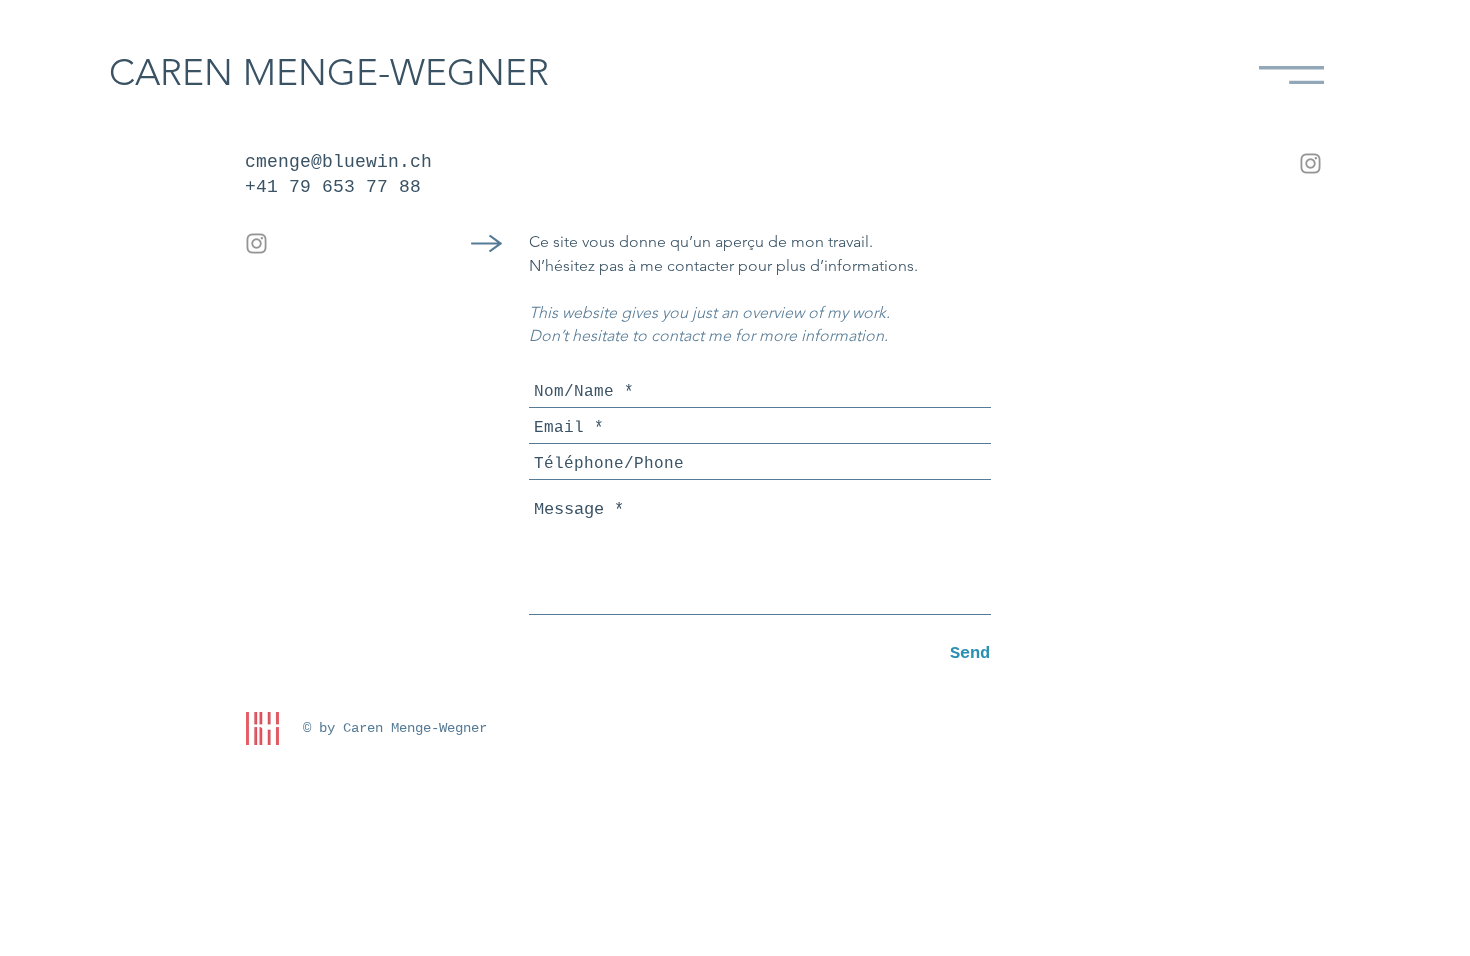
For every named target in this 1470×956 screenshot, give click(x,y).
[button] (1291, 75)
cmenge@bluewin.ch (338, 162)
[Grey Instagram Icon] (256, 243)
